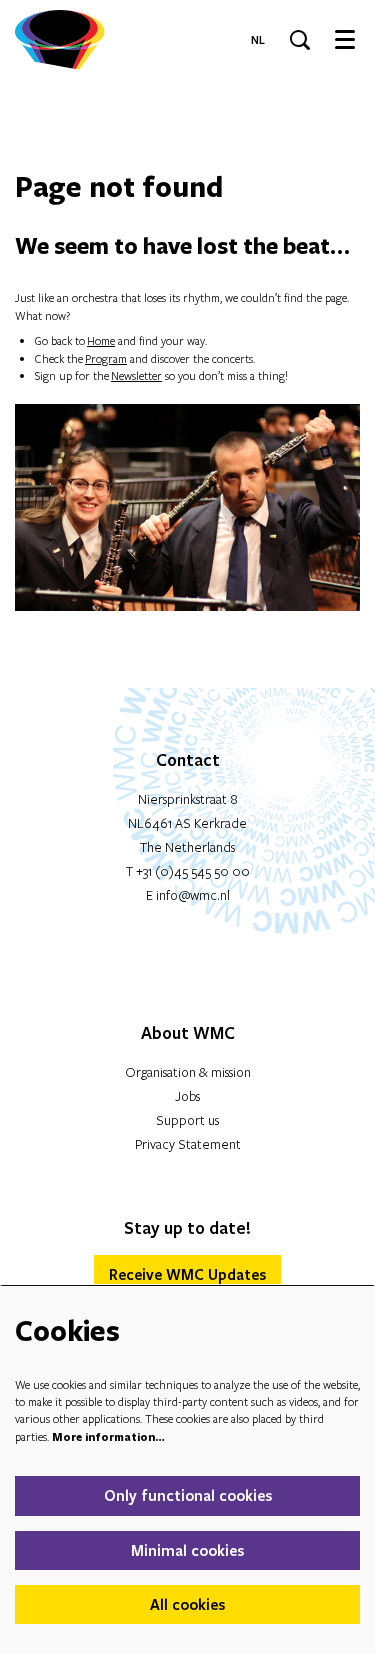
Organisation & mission (188, 1072)
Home (101, 340)
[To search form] (300, 40)
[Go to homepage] (60, 40)
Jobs (187, 1096)
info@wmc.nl (193, 895)
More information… (108, 1436)
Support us (187, 1120)
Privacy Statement (188, 1144)
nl (258, 40)
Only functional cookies (188, 1495)
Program (106, 358)
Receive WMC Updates (187, 1274)
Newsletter (136, 375)
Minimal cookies (187, 1550)
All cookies (187, 1604)
